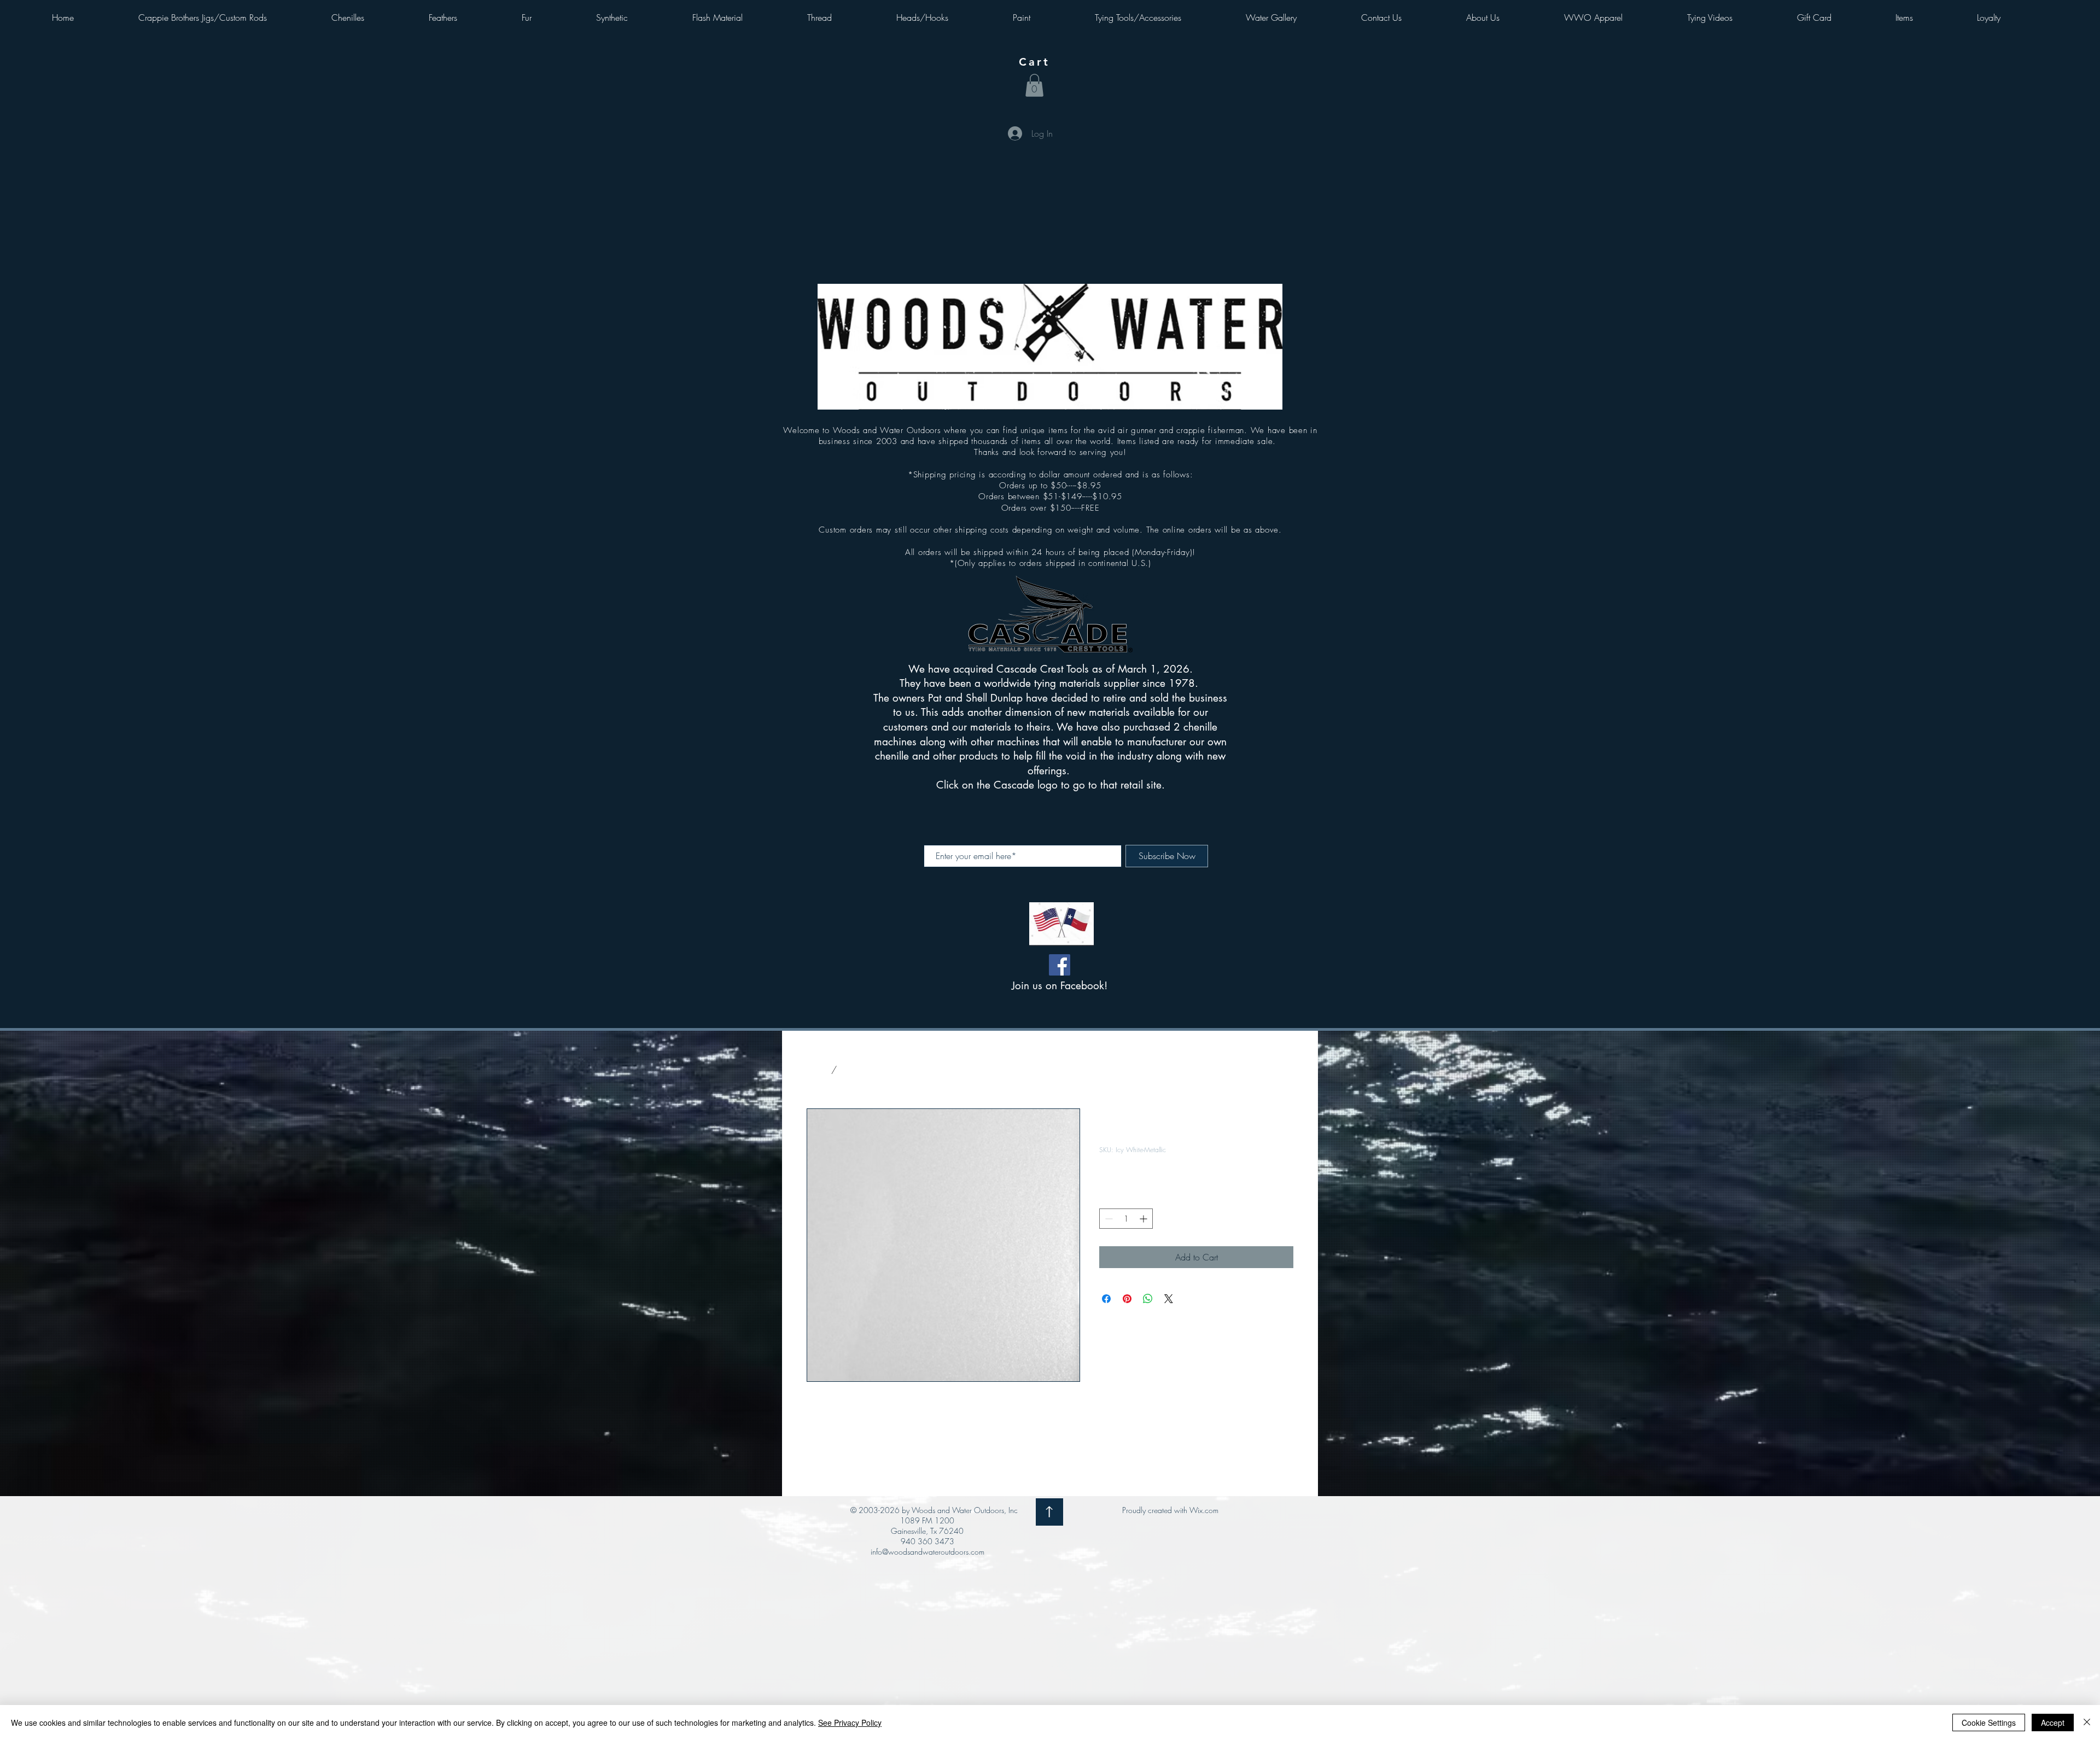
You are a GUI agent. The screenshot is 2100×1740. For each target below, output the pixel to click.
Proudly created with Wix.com (1170, 1510)
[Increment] (1144, 1219)
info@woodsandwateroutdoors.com (927, 1552)
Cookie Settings (1989, 1723)
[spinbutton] (1126, 1219)
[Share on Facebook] (1106, 1299)
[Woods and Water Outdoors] (1060, 965)
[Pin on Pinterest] (1127, 1299)
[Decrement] (1108, 1219)
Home (818, 1070)
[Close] (2087, 1723)
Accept (2053, 1723)
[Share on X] (1169, 1299)
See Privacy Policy (850, 1723)
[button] (1034, 85)
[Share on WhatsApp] (1148, 1299)
